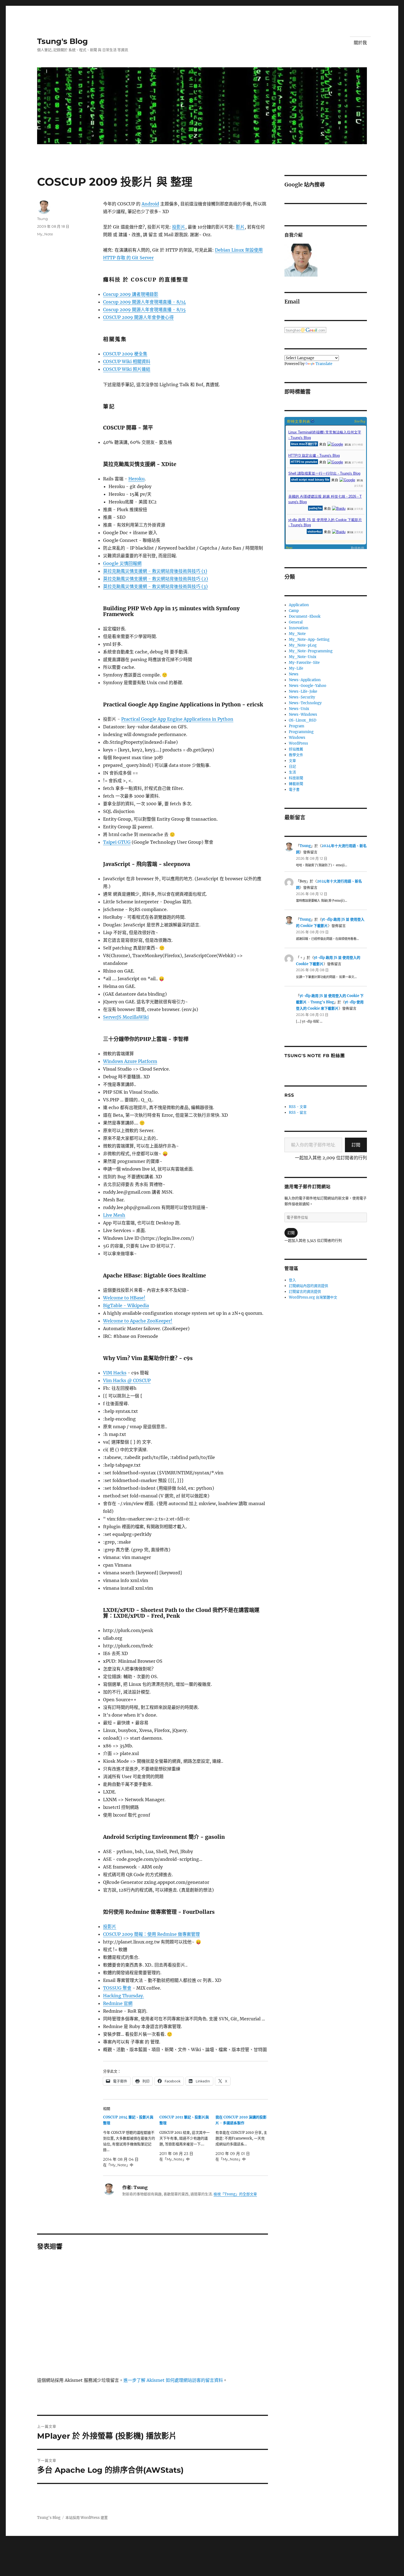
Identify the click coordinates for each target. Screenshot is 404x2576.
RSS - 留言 (298, 1112)
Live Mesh (114, 1215)
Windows (297, 738)
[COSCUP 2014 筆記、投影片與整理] (131, 2141)
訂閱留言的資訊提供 (305, 1292)
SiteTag (360, 421)
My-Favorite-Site (304, 663)
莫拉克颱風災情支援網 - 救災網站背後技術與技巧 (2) (156, 579)
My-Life (296, 668)
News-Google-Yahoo (308, 686)
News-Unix (299, 709)
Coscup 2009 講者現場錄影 (131, 294)
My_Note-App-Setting (309, 640)
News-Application (305, 680)
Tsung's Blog (63, 41)
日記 (292, 766)
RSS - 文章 (298, 1107)
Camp (294, 611)
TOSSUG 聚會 (117, 1988)
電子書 (294, 789)
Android (150, 204)
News (294, 674)
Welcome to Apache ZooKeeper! (138, 1321)
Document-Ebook (305, 616)
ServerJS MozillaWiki (126, 1017)
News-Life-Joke (303, 691)
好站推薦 (296, 749)
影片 (240, 227)
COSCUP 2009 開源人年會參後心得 (138, 317)
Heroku (136, 479)
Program (297, 726)
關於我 (360, 43)
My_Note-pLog (303, 645)
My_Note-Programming (311, 651)
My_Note (45, 234)
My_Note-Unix (303, 657)
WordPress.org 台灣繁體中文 (313, 1297)
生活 (292, 772)
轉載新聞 (296, 784)
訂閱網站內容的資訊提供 (308, 1286)
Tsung (42, 219)
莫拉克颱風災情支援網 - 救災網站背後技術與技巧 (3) (155, 586)
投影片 (179, 227)
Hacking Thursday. (124, 1996)
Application (299, 605)
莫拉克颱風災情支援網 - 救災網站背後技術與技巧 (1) (155, 571)
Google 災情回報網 (122, 563)
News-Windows (303, 715)
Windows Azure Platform (130, 1061)
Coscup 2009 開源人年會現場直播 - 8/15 (144, 310)
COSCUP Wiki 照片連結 (127, 369)
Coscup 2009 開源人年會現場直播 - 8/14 (144, 302)
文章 (292, 761)
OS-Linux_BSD (303, 720)
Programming (301, 732)
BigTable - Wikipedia (126, 1305)
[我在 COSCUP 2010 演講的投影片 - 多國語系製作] (244, 2138)
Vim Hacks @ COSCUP (127, 1380)
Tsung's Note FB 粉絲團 (315, 1056)
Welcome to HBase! (124, 1298)
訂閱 (356, 1145)
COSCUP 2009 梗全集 (125, 354)
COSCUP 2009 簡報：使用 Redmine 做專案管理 (151, 1934)
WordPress (298, 743)
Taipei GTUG (117, 842)
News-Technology (305, 703)
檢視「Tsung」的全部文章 (235, 2194)
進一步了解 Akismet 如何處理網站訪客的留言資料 (173, 2380)
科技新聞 (296, 778)
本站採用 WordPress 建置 (87, 2518)
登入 (292, 1280)
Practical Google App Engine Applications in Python (177, 719)
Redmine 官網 (118, 2003)
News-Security (302, 697)
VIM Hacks (115, 1373)
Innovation (299, 628)
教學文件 (296, 755)
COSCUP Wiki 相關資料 (127, 361)
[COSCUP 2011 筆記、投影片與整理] (188, 2138)
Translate (324, 364)
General (296, 622)
